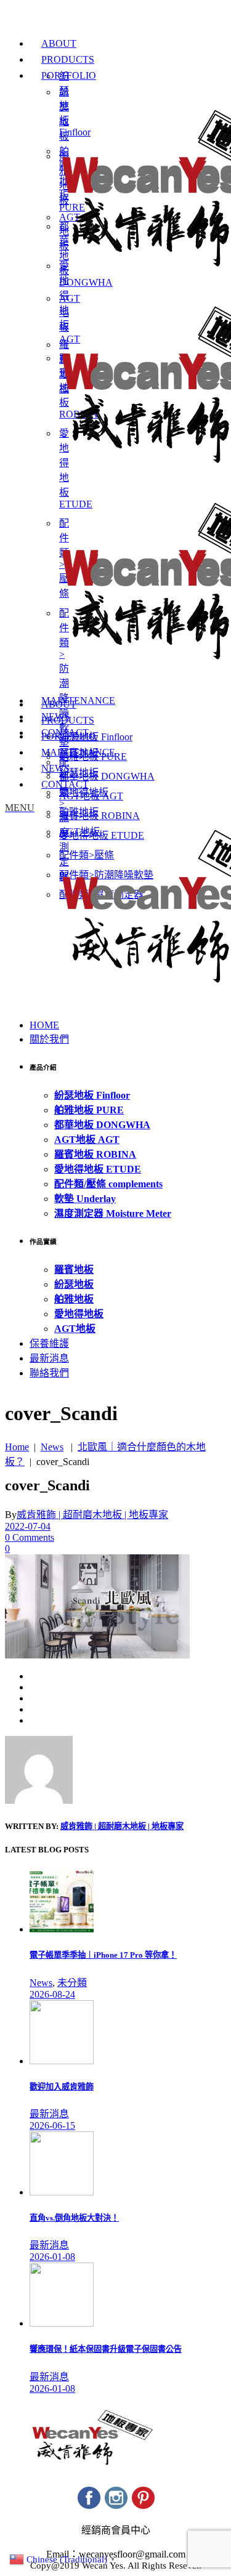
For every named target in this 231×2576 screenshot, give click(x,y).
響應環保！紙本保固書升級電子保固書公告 (106, 2349)
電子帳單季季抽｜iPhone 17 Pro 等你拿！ (103, 1955)
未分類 (72, 1983)
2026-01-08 (52, 2257)
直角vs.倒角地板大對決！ (74, 2218)
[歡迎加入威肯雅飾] (62, 2061)
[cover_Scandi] (39, 1800)
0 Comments (30, 1537)
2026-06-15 (52, 2126)
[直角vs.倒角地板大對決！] (62, 2192)
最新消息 (49, 2114)
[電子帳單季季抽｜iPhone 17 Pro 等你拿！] (62, 1929)
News (52, 1447)
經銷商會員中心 (116, 2530)
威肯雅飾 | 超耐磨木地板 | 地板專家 (92, 1515)
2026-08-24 (52, 1994)
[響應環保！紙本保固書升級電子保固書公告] (62, 2323)
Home (17, 1447)
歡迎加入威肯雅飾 (62, 2087)
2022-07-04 (28, 1526)
